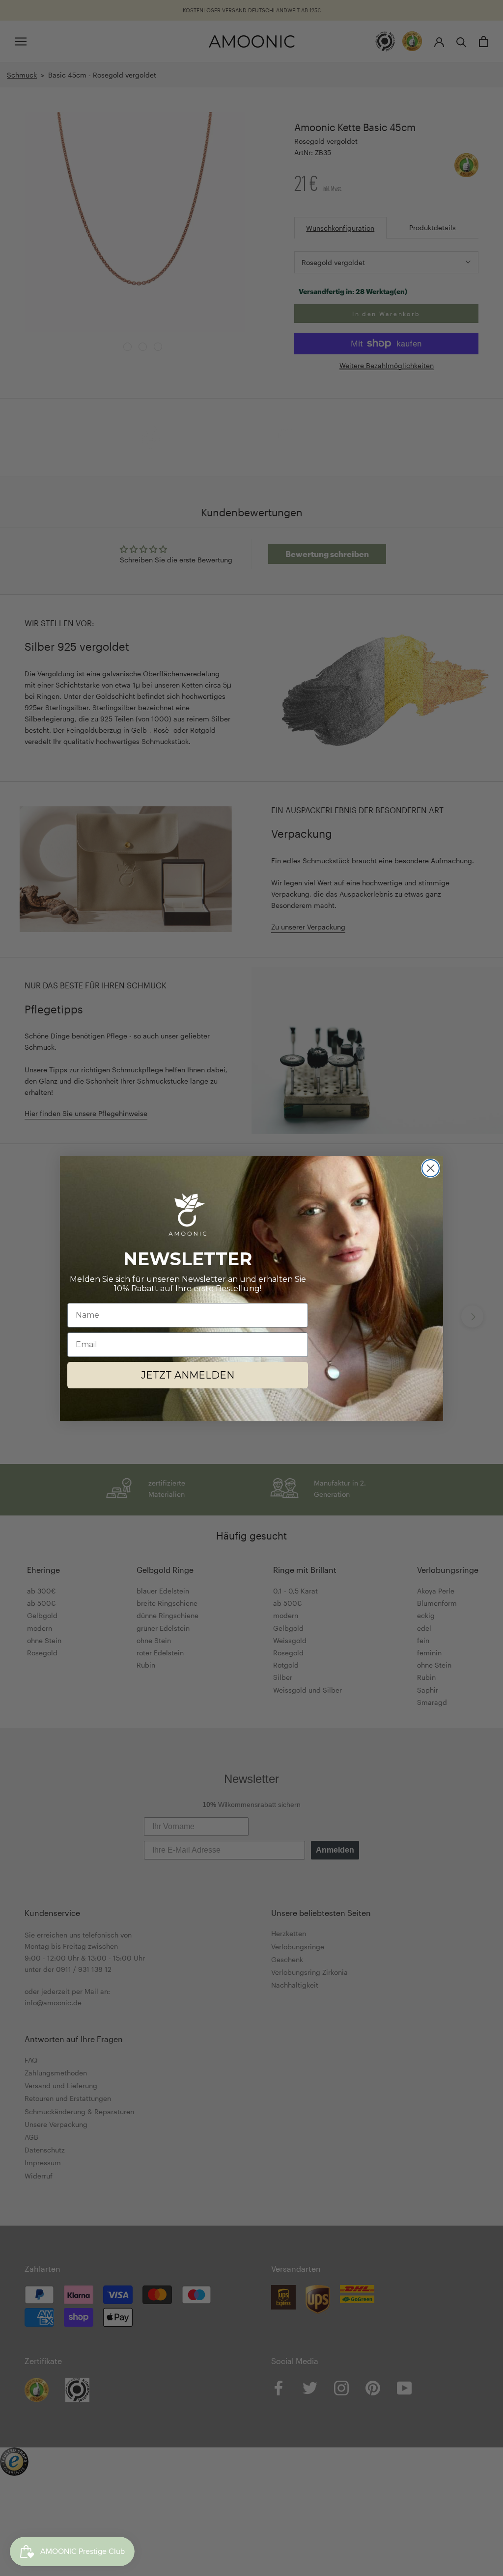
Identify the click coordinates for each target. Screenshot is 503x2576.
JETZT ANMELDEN (188, 1375)
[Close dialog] (431, 1168)
